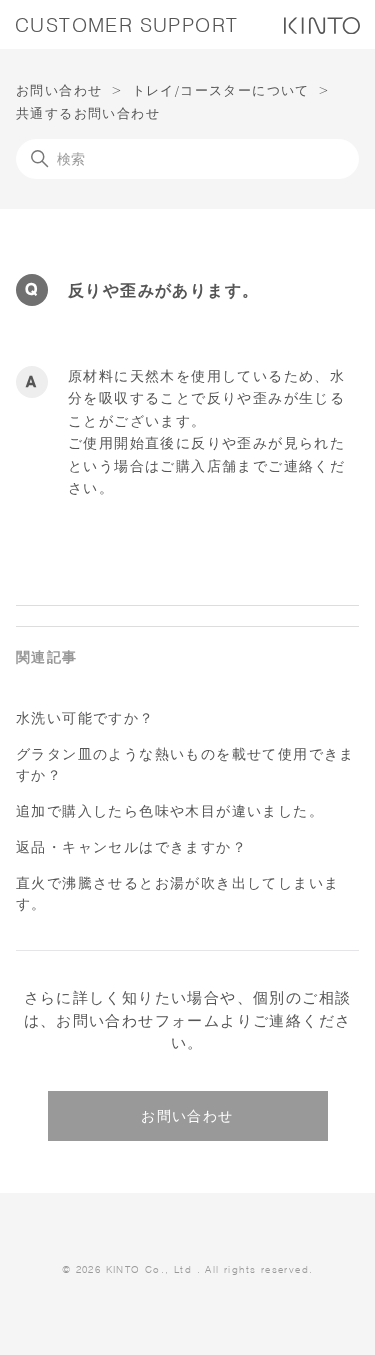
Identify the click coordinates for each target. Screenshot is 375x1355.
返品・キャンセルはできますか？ (131, 847)
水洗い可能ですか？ (85, 718)
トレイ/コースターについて (221, 90)
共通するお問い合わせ (88, 113)
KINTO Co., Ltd (149, 1269)
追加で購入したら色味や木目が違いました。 (170, 811)
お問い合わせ (59, 90)
